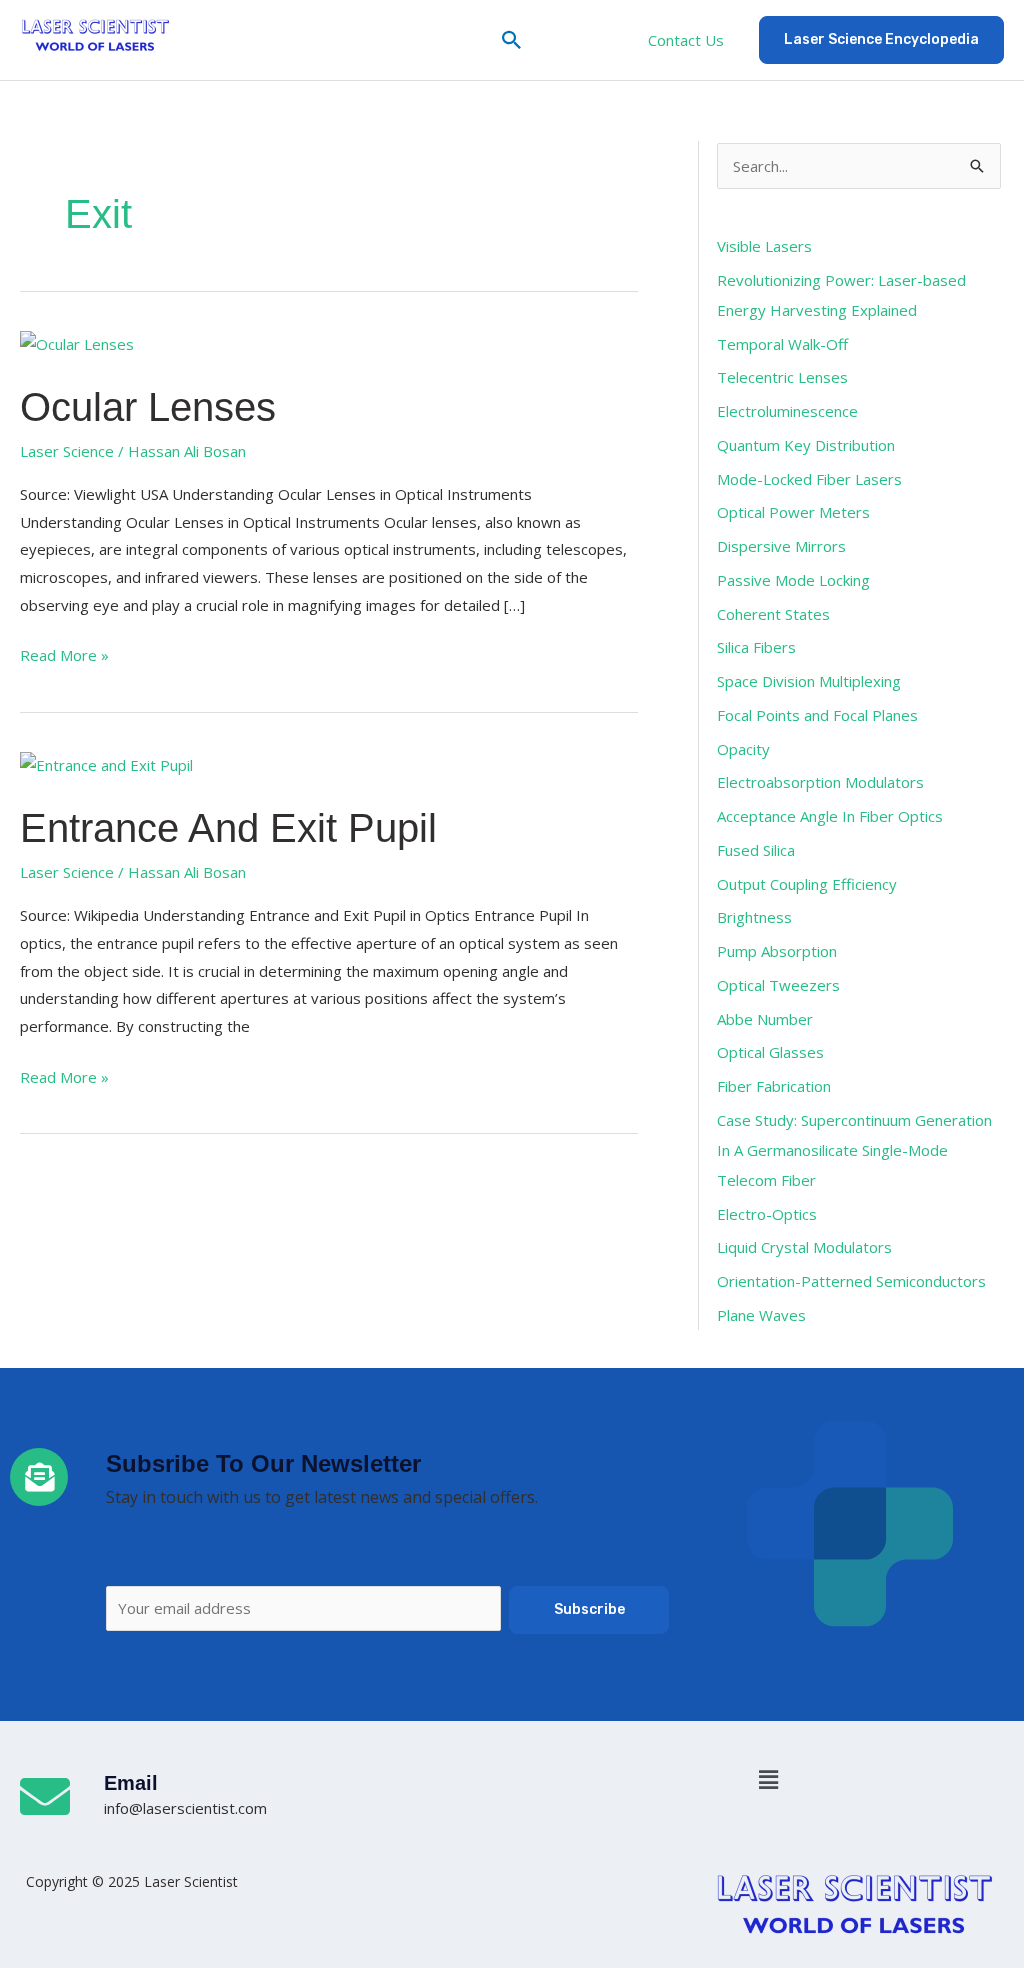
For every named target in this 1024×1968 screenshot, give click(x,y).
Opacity (743, 749)
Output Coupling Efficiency (807, 884)
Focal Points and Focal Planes (817, 715)
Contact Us (686, 40)
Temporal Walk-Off (782, 344)
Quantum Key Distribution (806, 445)
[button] (512, 40)
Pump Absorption (777, 951)
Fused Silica (756, 850)
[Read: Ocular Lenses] (77, 343)
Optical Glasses (770, 1052)
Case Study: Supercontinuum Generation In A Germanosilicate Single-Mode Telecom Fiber (854, 1150)
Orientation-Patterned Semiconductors (851, 1281)
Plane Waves (761, 1315)
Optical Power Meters (793, 512)
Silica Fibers (756, 647)
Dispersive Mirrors (781, 546)
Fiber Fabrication (774, 1086)
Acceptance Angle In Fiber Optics (830, 816)
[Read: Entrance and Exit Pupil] (106, 764)
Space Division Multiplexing (809, 681)
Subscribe (589, 1609)
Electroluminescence (787, 411)
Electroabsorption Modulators (820, 782)
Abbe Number (765, 1019)
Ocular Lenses (148, 407)
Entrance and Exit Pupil (228, 828)
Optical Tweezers (778, 985)
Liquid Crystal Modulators (804, 1247)
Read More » (64, 653)
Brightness (754, 917)
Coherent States (773, 614)
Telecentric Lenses (782, 377)
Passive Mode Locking (793, 580)
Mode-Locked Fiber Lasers (809, 479)
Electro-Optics (767, 1214)
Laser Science (67, 451)
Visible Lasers (764, 246)
